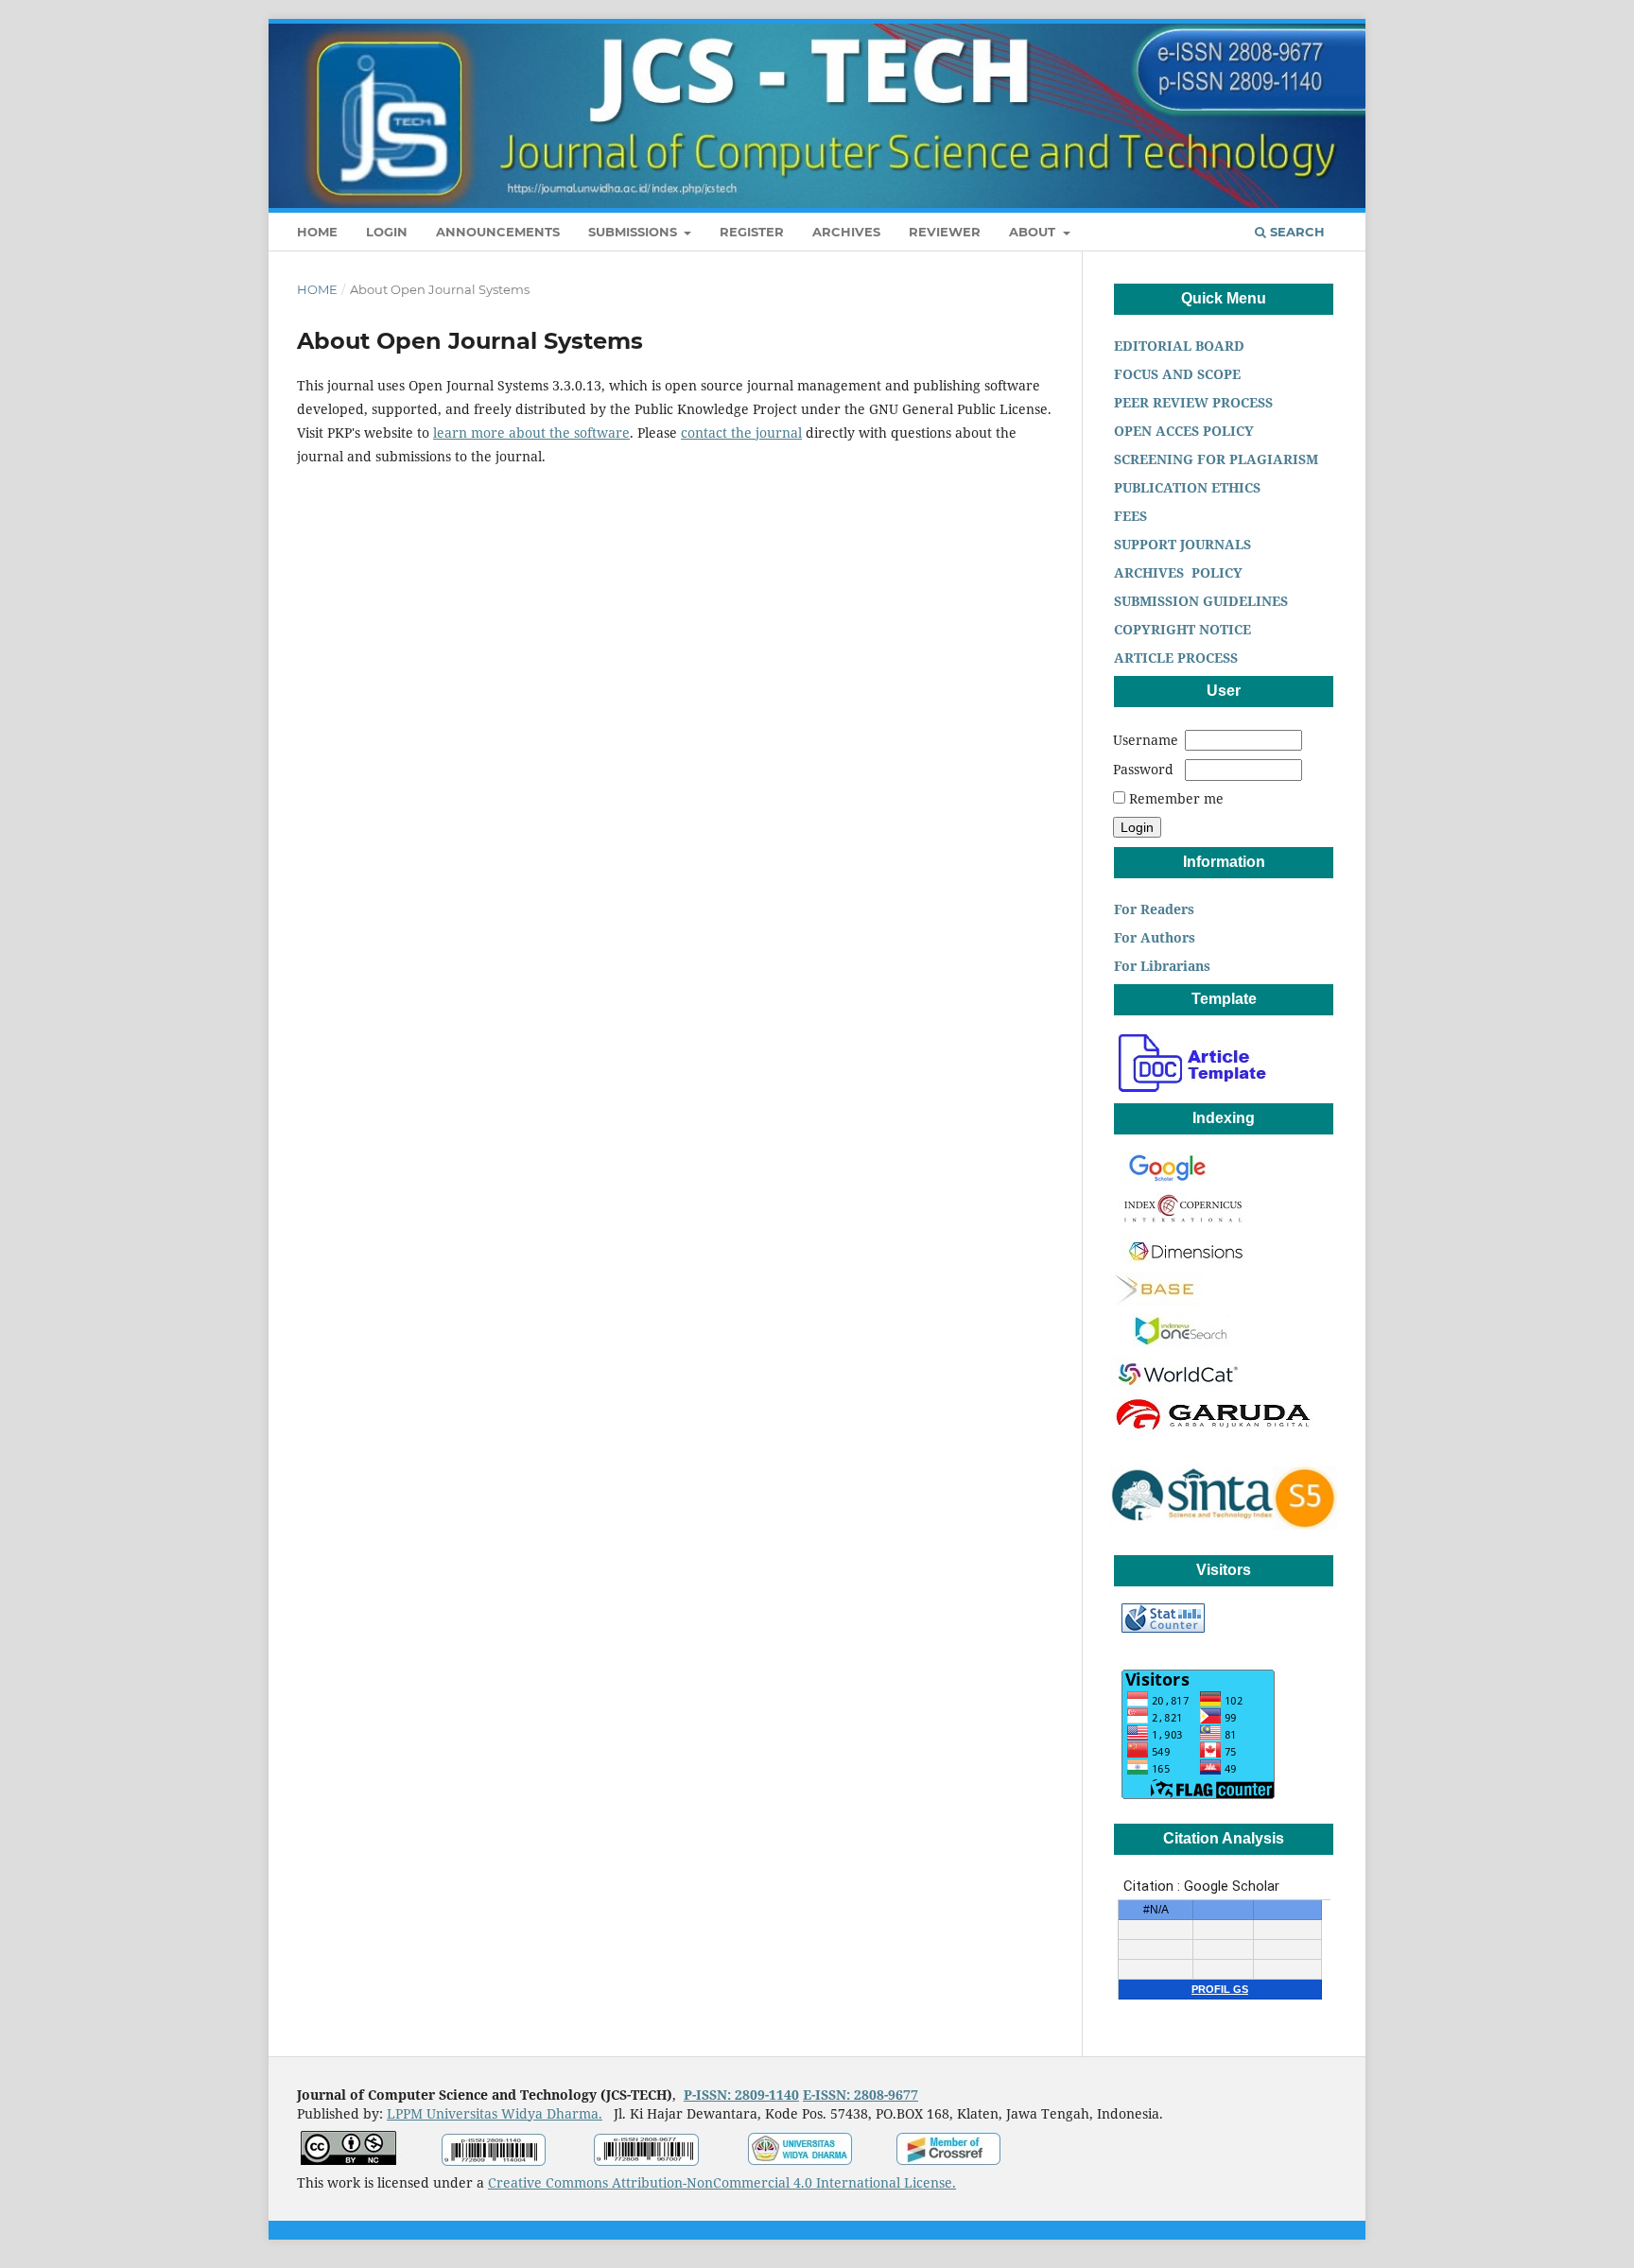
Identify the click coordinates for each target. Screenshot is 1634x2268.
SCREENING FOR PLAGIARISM (1214, 459)
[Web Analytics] (1163, 1627)
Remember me (1176, 798)
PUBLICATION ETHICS (1185, 487)
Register (752, 232)
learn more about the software (531, 433)
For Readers (1152, 909)
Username (1146, 740)
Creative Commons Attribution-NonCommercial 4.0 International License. (722, 2182)
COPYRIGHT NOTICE (1181, 629)
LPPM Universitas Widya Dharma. (495, 2113)
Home (317, 232)
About (1034, 232)
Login (387, 232)
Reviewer (945, 232)
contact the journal (741, 433)
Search (1295, 232)
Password (1143, 769)
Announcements (498, 232)
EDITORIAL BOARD (1181, 346)
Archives (846, 232)
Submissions (634, 232)
